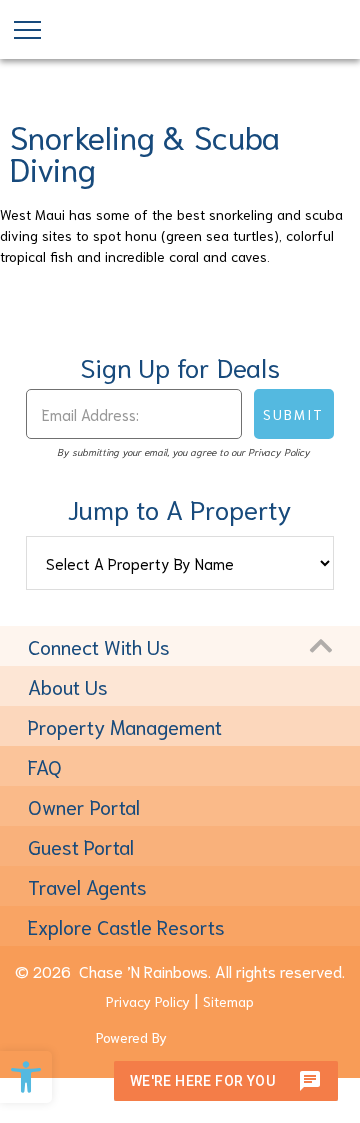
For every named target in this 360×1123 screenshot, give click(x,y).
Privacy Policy (148, 1001)
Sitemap (228, 1001)
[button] (26, 1077)
